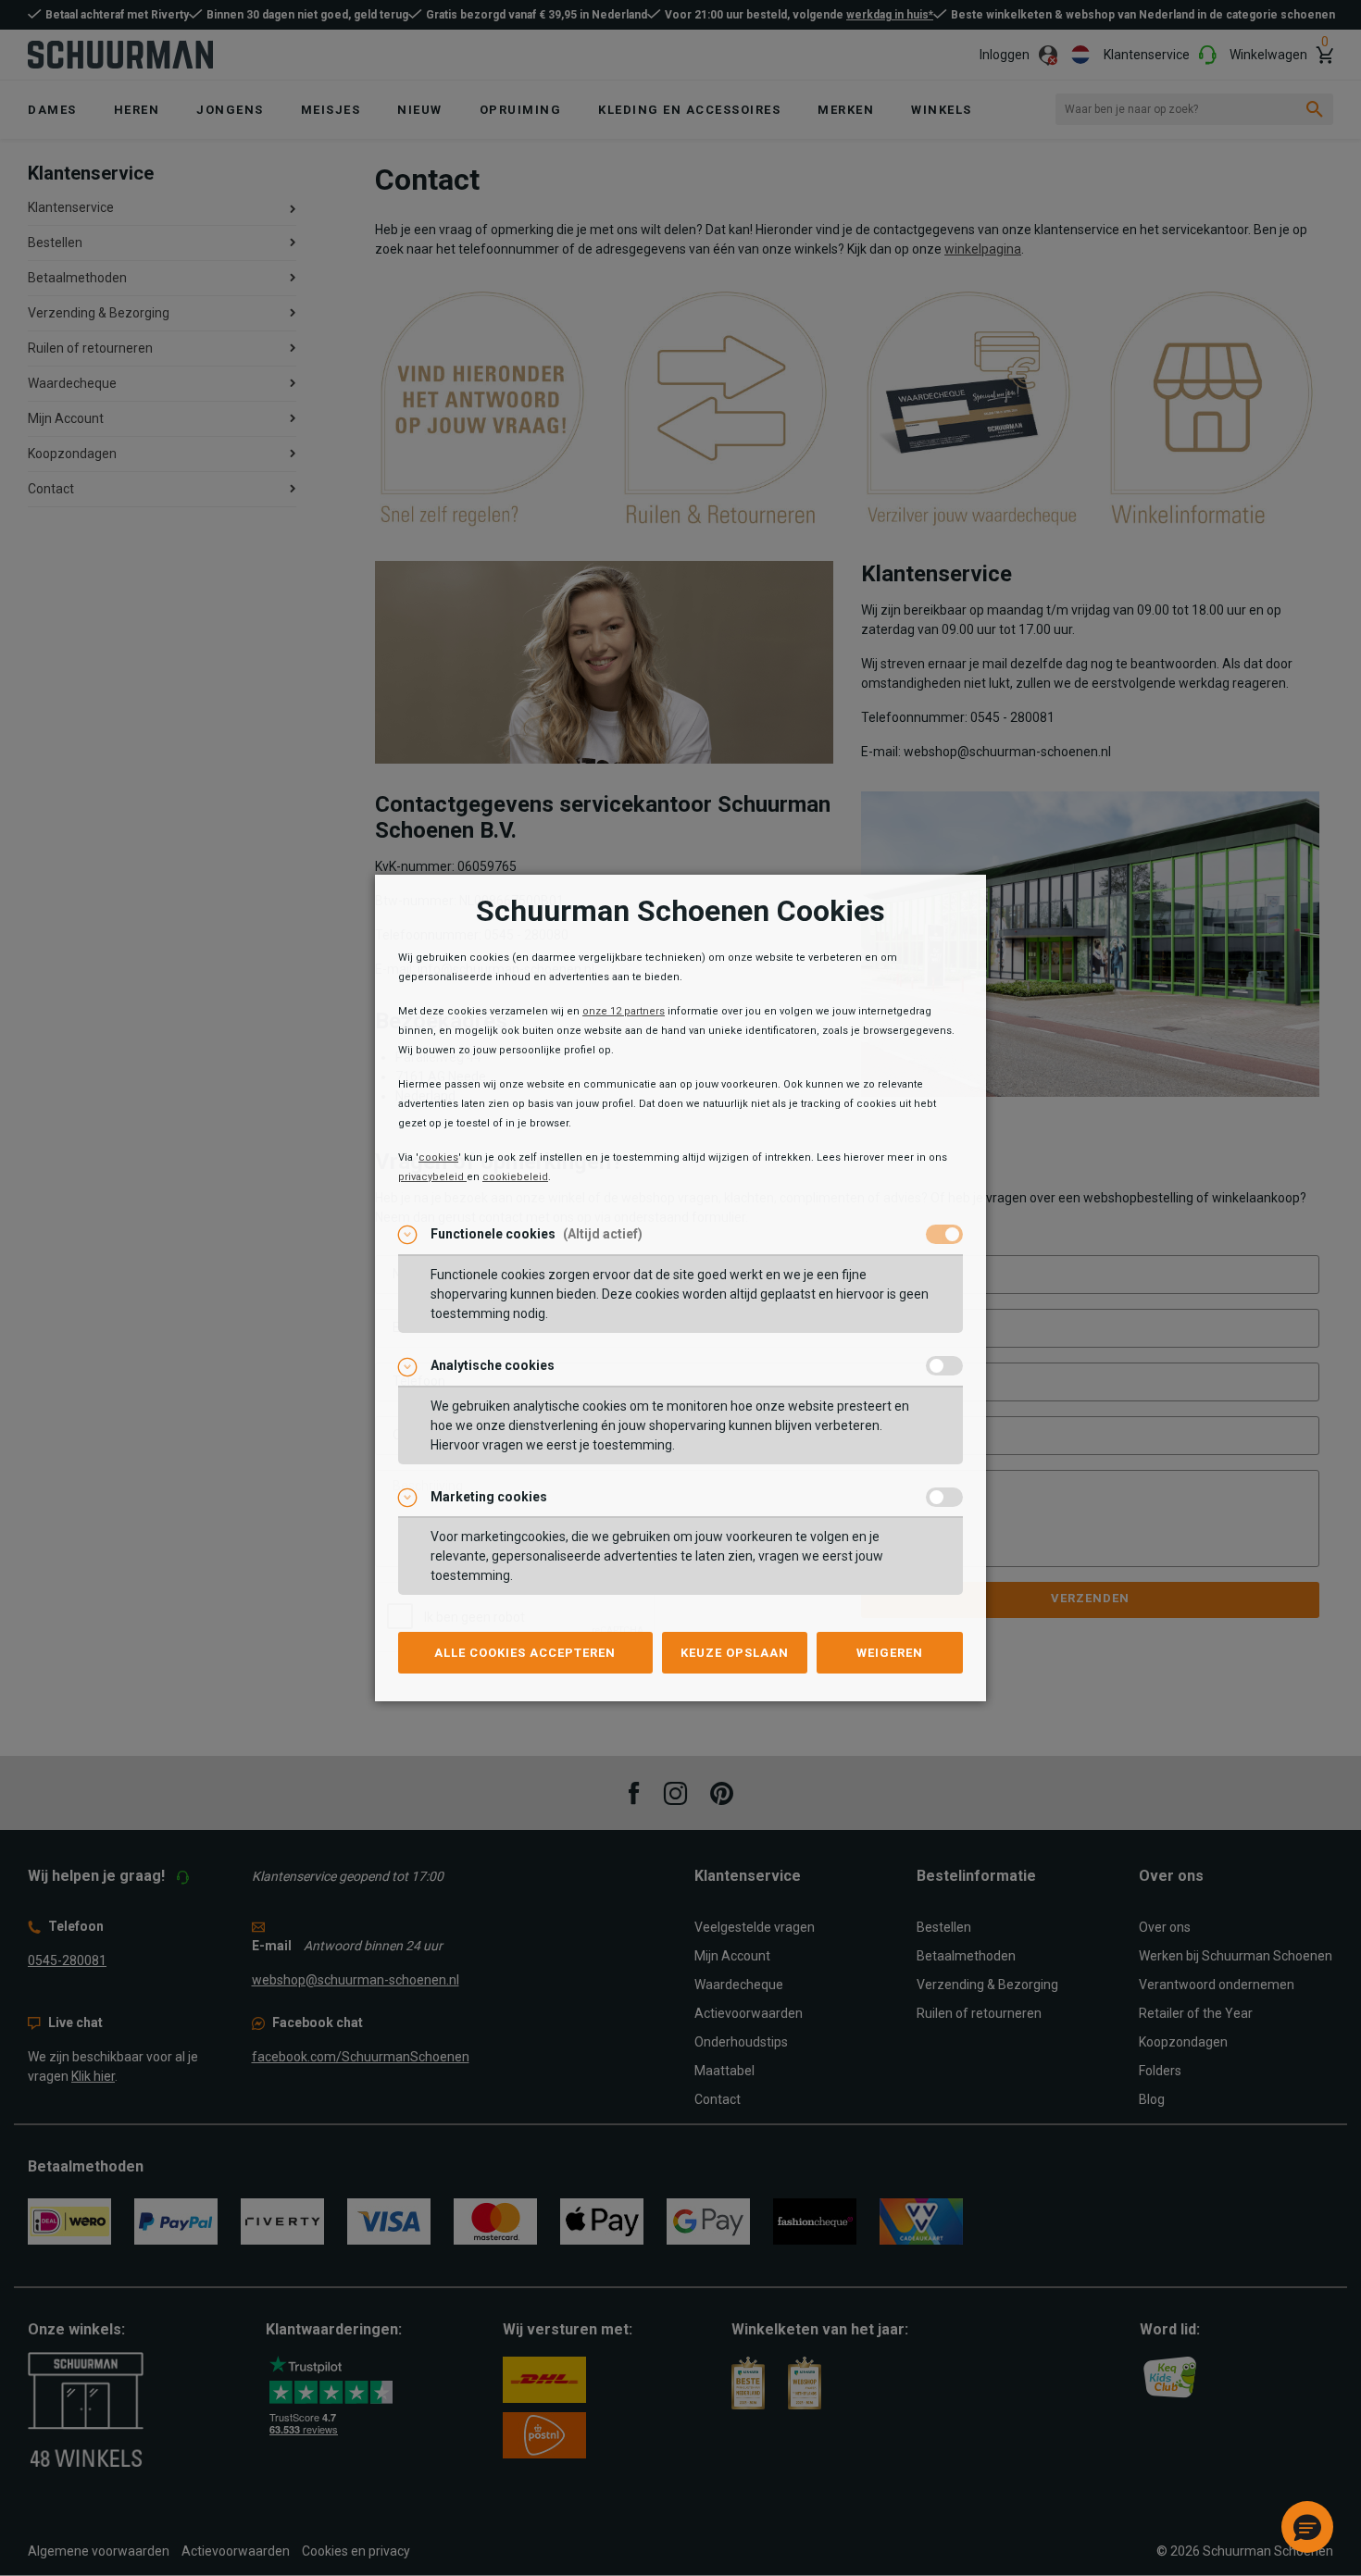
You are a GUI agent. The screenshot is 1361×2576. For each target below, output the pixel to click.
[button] (1307, 2527)
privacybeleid (432, 1177)
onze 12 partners (624, 1011)
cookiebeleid (515, 1177)
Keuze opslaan (735, 1653)
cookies (438, 1157)
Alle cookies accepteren (525, 1653)
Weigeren (890, 1653)
